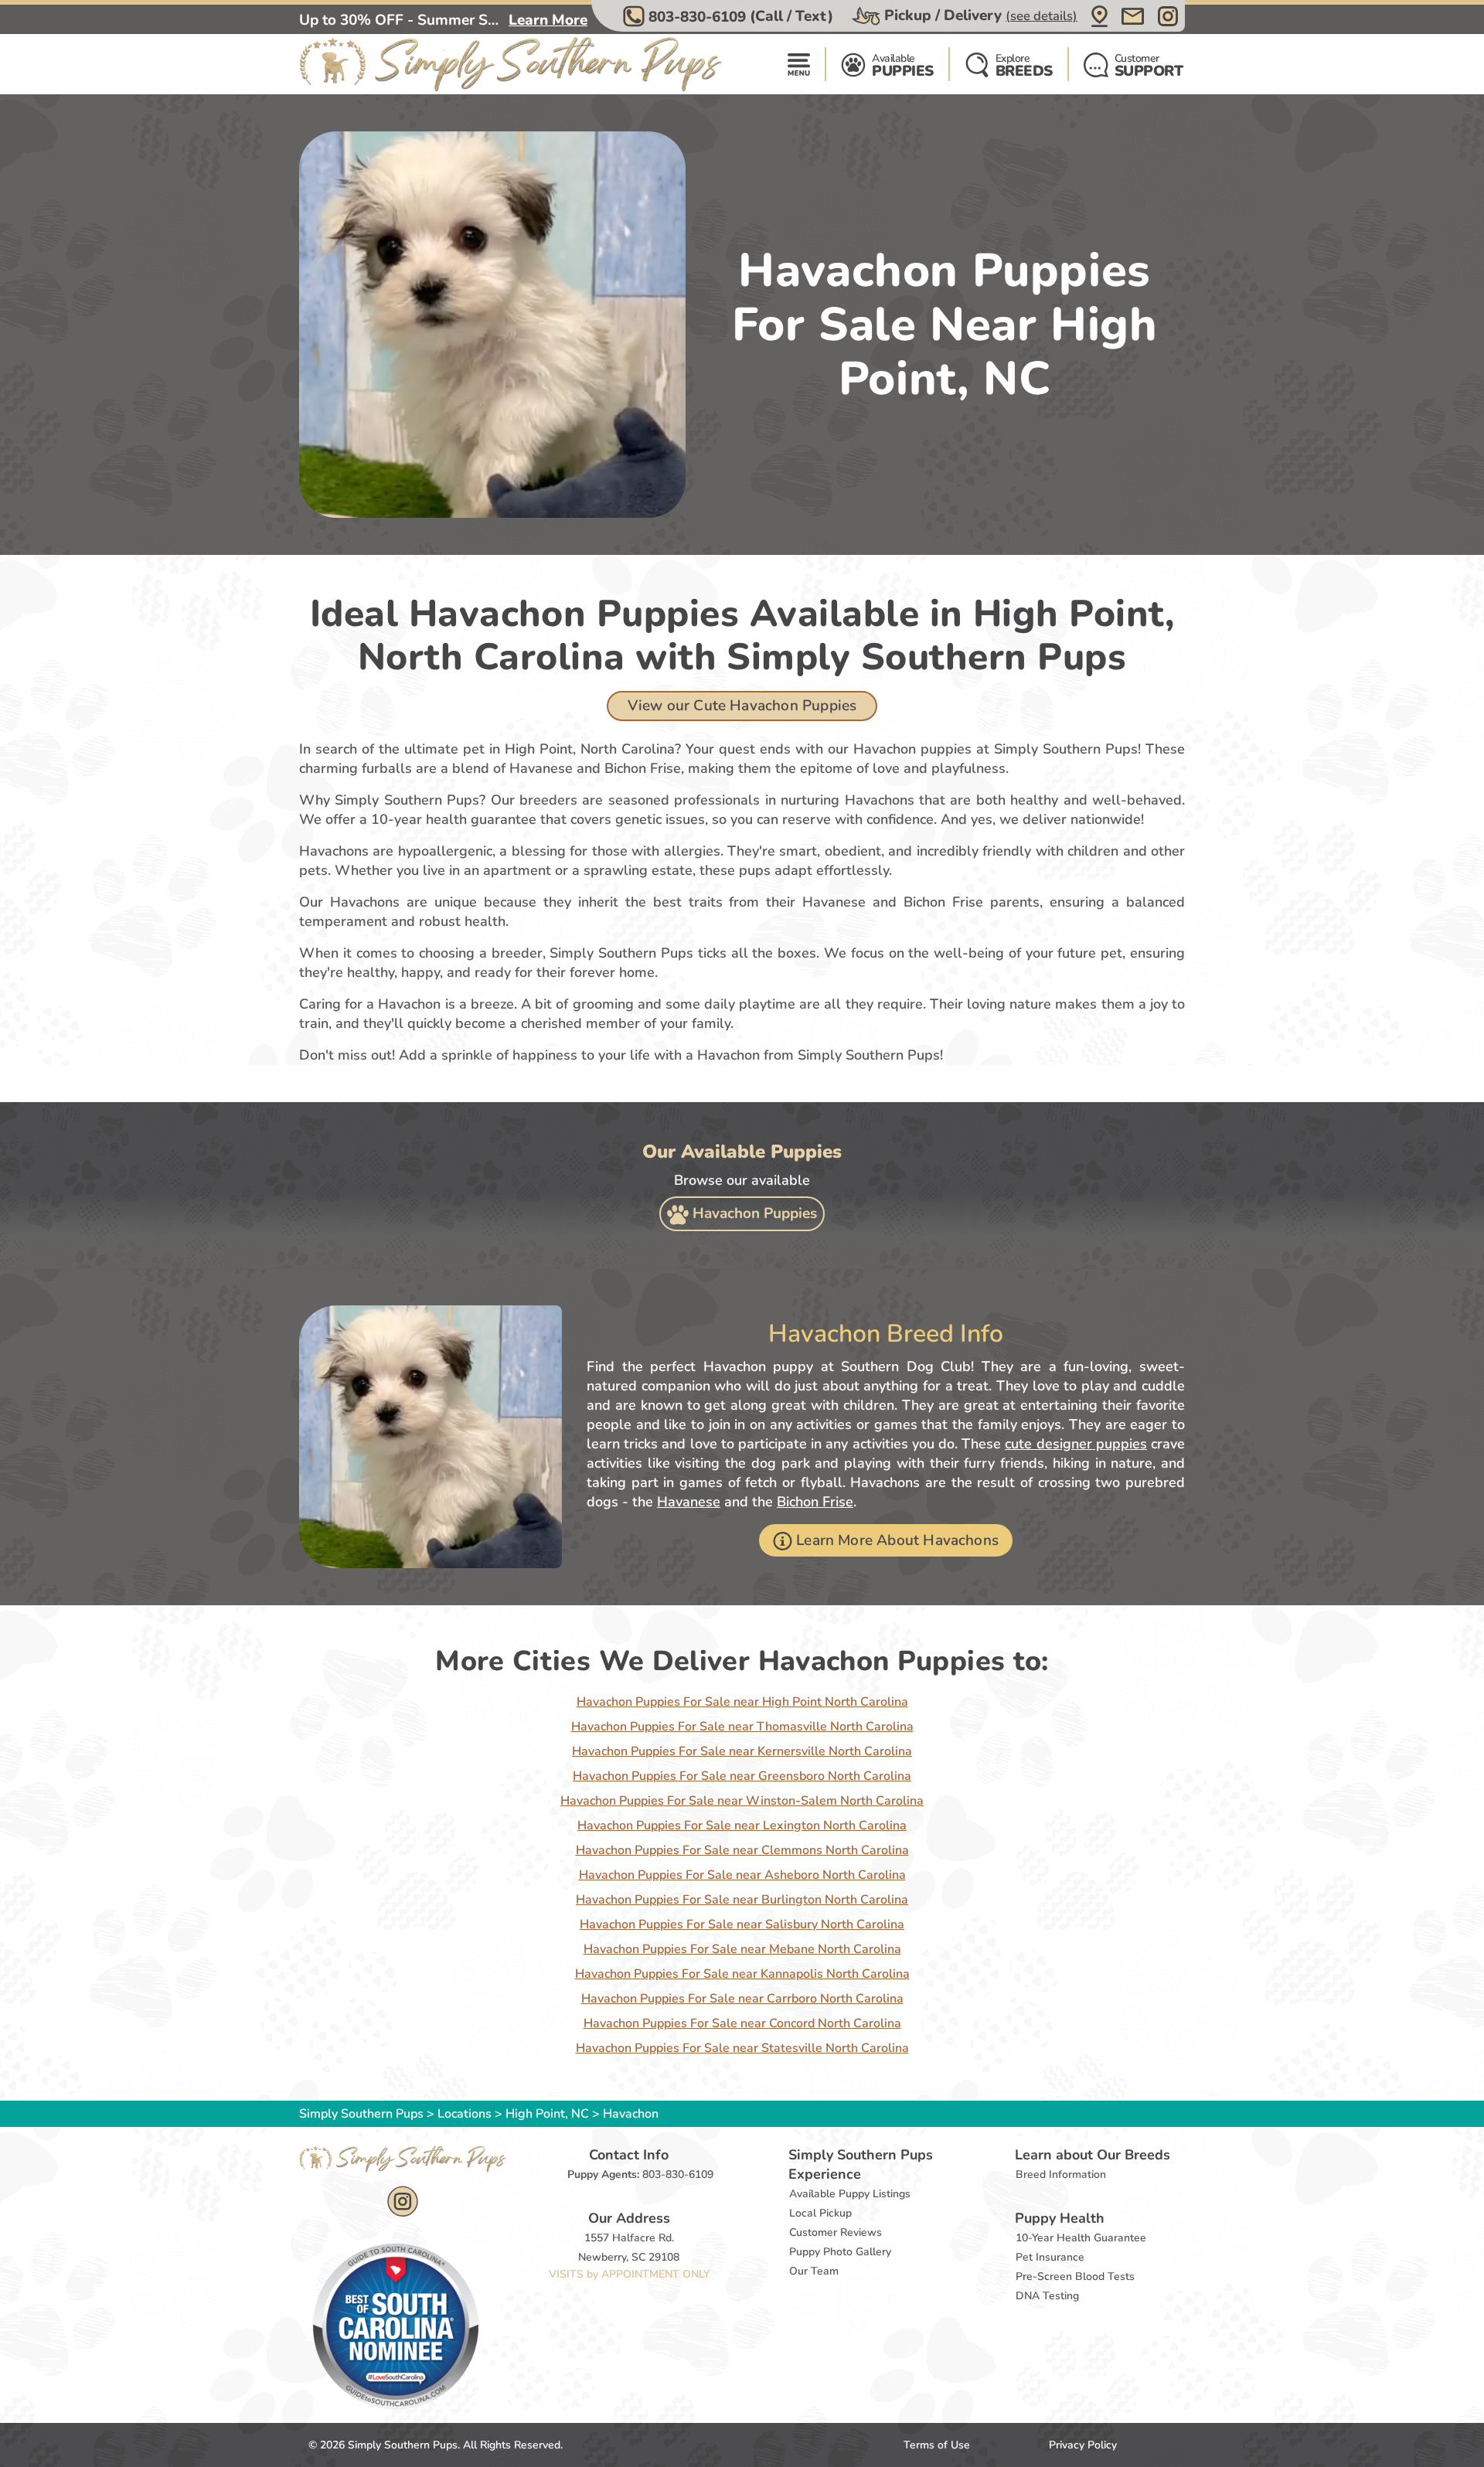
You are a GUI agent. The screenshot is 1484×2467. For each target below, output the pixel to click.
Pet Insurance (1050, 2257)
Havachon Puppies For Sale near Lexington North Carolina (742, 1826)
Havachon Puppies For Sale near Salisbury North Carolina (742, 1924)
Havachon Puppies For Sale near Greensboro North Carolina (742, 1776)
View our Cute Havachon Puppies (742, 706)
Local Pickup (820, 2213)
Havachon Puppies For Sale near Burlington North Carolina (742, 1900)
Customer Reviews (836, 2232)
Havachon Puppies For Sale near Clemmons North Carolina (742, 1850)
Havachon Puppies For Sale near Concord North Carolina (742, 2023)
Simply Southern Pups (361, 2114)
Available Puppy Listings (850, 2194)
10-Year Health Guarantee (1081, 2238)
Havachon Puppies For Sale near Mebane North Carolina (742, 1949)
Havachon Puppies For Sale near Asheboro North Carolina (742, 1875)
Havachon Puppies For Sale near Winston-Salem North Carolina (742, 1801)
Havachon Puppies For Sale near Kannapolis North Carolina (742, 1974)
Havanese (689, 1502)
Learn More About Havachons (897, 1540)
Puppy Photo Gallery (840, 2252)
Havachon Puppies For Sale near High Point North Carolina (742, 1702)
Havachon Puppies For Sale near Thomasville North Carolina (742, 1727)
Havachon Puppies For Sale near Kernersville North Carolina (742, 1751)
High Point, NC (549, 2114)
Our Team (814, 2271)
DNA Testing (1047, 2296)
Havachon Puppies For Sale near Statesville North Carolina (742, 2048)
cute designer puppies (1076, 1444)
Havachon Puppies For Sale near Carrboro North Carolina (742, 1999)
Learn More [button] (548, 20)
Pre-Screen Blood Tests (1075, 2276)
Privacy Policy (1083, 2445)
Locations (465, 2114)
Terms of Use (937, 2445)
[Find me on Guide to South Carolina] (396, 2326)
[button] (730, 16)
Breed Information (1061, 2174)
